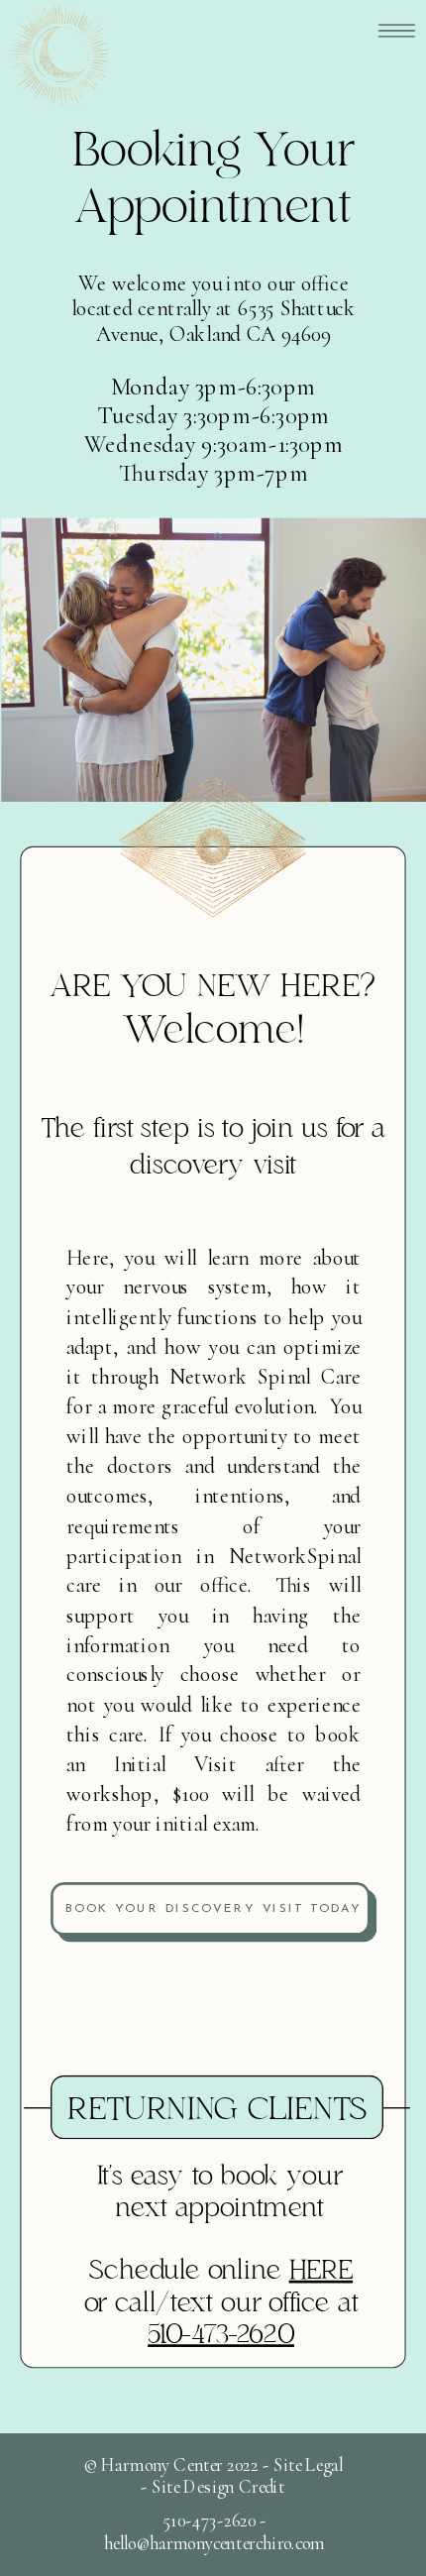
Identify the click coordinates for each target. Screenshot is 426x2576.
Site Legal (308, 2464)
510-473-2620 (221, 2336)
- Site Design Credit (213, 2487)
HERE (321, 2272)
